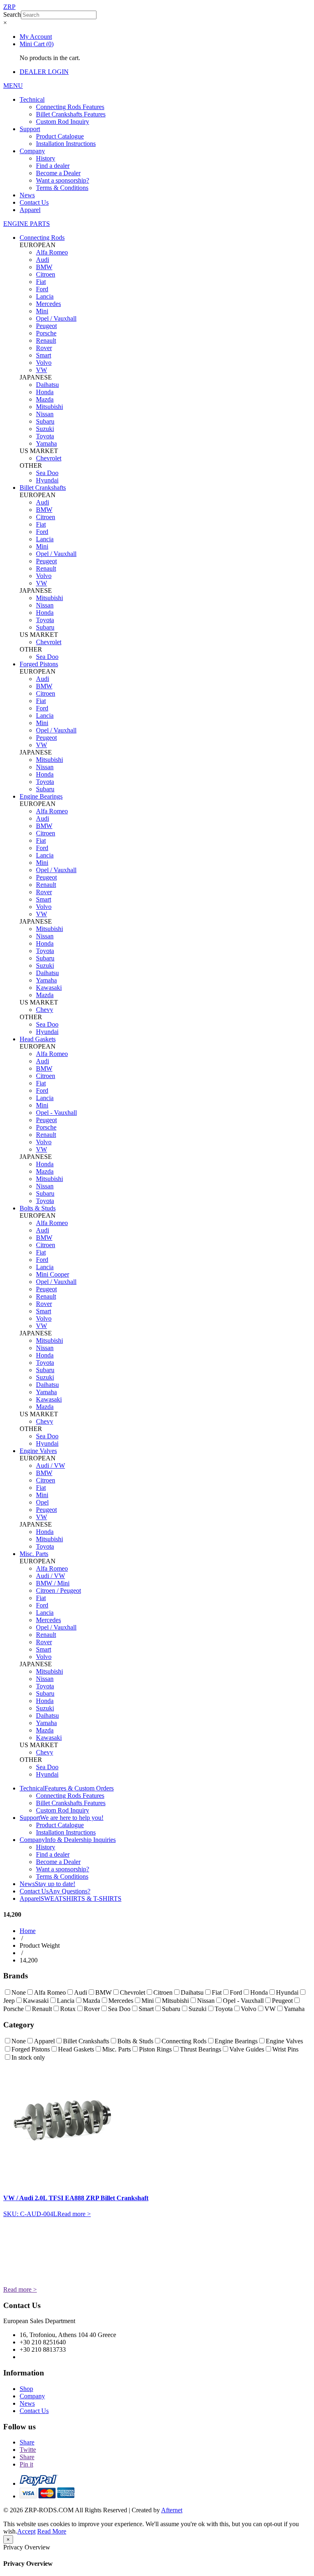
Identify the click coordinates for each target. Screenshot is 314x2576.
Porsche (46, 333)
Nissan (45, 414)
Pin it (26, 2464)
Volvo (44, 363)
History (46, 158)
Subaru (45, 421)
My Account (36, 37)
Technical (32, 99)
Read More (52, 2531)
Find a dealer (53, 166)
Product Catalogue (60, 136)
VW (41, 370)
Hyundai (47, 480)
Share (27, 2442)
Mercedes (48, 304)
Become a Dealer (58, 173)
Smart (44, 355)
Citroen (46, 274)
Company (32, 151)
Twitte (28, 2450)
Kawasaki (49, 988)
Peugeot (46, 326)
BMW (44, 267)
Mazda (45, 399)
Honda (45, 392)
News (27, 195)
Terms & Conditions (62, 188)
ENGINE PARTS (27, 224)
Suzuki (45, 429)
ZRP (9, 7)
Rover (44, 348)
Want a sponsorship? (63, 180)
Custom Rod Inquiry (63, 122)
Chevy (45, 1010)
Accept (26, 2531)
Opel (42, 1502)
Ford (42, 289)
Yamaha (46, 443)
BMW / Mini (53, 1583)
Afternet (172, 2510)
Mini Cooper (53, 1274)
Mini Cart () (37, 44)
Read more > (74, 2214)
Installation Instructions (66, 144)
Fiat (41, 282)
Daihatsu (47, 385)
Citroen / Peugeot (58, 1590)
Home (28, 1931)
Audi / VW (50, 1465)
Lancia (45, 296)
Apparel (30, 210)
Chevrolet (49, 458)
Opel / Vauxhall (56, 318)
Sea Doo (47, 473)
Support (30, 129)
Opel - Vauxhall (56, 1113)
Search (12, 15)
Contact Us (34, 202)
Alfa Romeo (52, 252)
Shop (26, 2389)
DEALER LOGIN (44, 72)
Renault (46, 340)
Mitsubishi (49, 407)
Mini (42, 311)
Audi (43, 260)
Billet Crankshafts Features (71, 114)
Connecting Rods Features (70, 107)
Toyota (45, 436)
